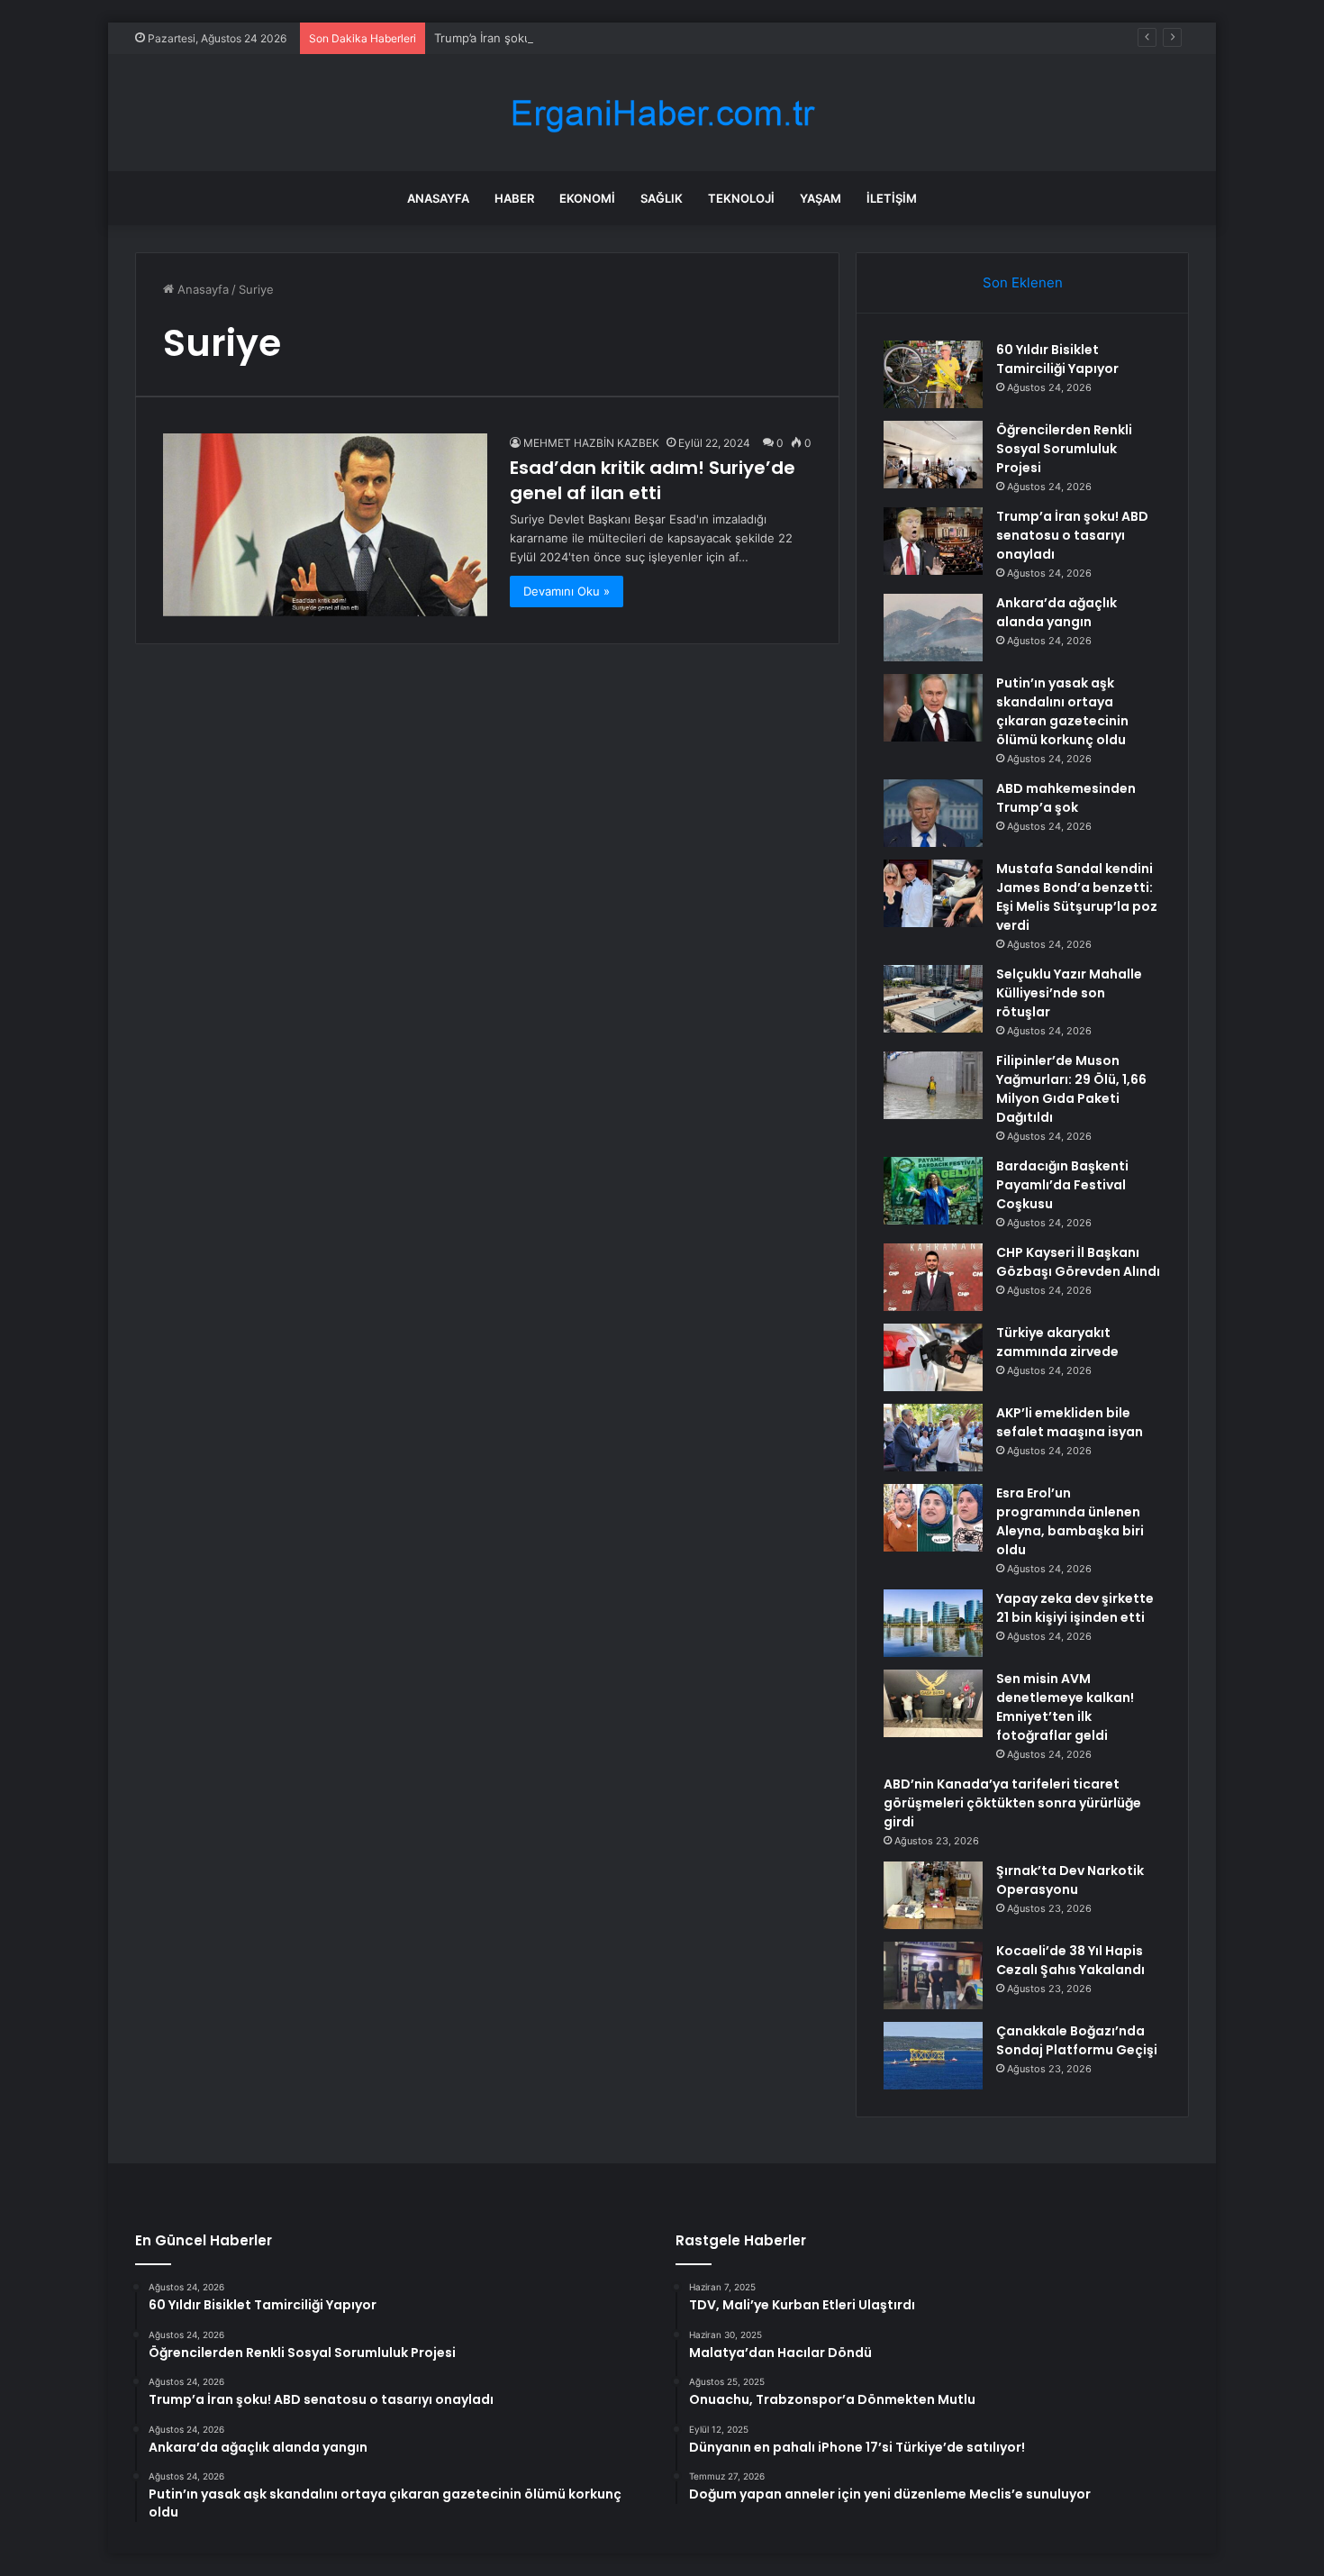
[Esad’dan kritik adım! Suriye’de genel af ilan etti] (325, 525)
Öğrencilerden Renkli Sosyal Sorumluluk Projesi (1064, 449)
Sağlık (662, 198)
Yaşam (821, 198)
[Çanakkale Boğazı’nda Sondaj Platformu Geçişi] (933, 2056)
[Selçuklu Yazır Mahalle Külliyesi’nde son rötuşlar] (933, 999)
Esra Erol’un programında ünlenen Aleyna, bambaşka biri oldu (1070, 1521)
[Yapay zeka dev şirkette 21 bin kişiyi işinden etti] (933, 1623)
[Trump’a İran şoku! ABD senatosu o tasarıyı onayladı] (933, 541)
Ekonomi (587, 198)
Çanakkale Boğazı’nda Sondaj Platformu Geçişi (1077, 2040)
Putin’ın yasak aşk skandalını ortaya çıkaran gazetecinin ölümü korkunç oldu (1062, 711)
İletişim (892, 198)
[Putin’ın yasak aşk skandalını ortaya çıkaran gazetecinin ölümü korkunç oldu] (933, 708)
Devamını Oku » (567, 591)
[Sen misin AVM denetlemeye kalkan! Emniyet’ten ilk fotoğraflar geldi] (933, 1703)
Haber (514, 198)
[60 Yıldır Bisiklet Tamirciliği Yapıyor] (933, 374)
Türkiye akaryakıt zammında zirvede (1057, 1342)
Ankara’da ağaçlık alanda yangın (1056, 612)
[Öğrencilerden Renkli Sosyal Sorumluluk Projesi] (933, 455)
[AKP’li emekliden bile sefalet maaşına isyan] (933, 1438)
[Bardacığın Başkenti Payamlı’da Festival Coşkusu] (933, 1191)
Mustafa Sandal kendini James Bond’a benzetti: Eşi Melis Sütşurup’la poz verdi (1077, 897)
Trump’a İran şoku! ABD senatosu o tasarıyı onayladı (578, 38)
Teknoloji (741, 198)
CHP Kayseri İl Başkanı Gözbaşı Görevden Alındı (1078, 1262)
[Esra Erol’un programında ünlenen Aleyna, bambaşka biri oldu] (933, 1518)
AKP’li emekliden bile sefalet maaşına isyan (1070, 1422)
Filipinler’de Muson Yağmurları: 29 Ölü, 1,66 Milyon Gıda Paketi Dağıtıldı (1071, 1089)
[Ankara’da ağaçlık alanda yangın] (933, 628)
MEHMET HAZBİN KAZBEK (591, 443)
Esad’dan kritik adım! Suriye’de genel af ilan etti (653, 480)
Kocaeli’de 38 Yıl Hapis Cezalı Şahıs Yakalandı (1070, 1960)
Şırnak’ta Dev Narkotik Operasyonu (1070, 1880)
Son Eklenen (1023, 282)
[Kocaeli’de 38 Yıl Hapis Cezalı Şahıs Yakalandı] (933, 1975)
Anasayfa (438, 198)
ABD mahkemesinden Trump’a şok (1066, 798)
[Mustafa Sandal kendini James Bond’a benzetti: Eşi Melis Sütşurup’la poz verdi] (933, 893)
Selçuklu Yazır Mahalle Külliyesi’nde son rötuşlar (1069, 993)
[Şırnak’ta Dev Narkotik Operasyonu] (933, 1895)
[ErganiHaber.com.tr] (662, 113)
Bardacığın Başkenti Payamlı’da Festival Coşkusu (1062, 1185)
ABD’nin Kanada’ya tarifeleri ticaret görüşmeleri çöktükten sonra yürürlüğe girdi (1012, 1803)
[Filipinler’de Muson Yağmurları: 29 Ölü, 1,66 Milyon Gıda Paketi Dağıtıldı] (933, 1085)
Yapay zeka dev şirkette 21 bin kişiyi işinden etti (1075, 1608)
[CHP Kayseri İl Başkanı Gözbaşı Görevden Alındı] (933, 1277)
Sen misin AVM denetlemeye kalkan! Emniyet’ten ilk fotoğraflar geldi (1065, 1707)
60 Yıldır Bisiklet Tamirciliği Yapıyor (1057, 359)
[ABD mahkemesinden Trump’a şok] (933, 813)
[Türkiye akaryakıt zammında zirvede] (933, 1357)
